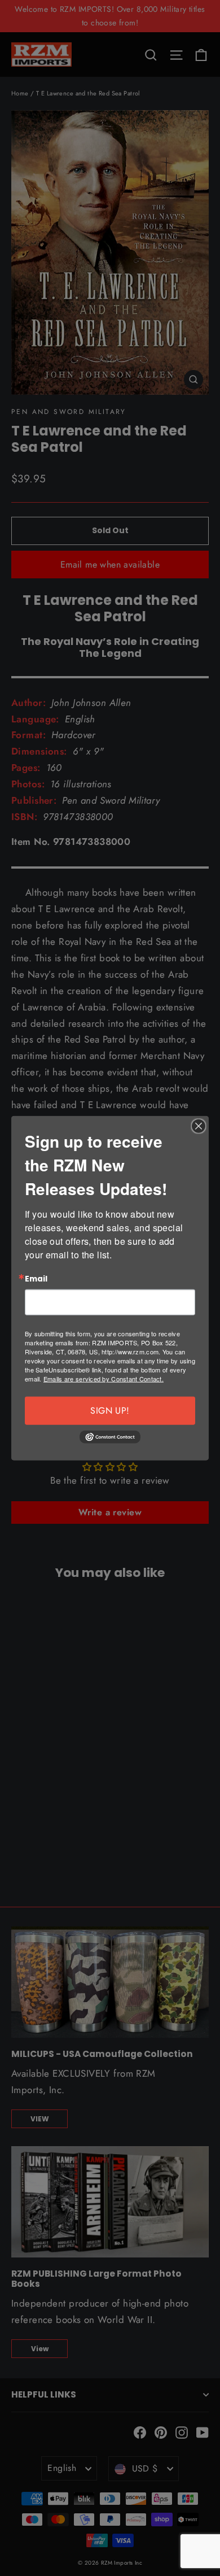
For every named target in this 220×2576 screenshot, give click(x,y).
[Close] (199, 1126)
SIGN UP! (110, 1411)
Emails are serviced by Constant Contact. (104, 1379)
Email (36, 1279)
